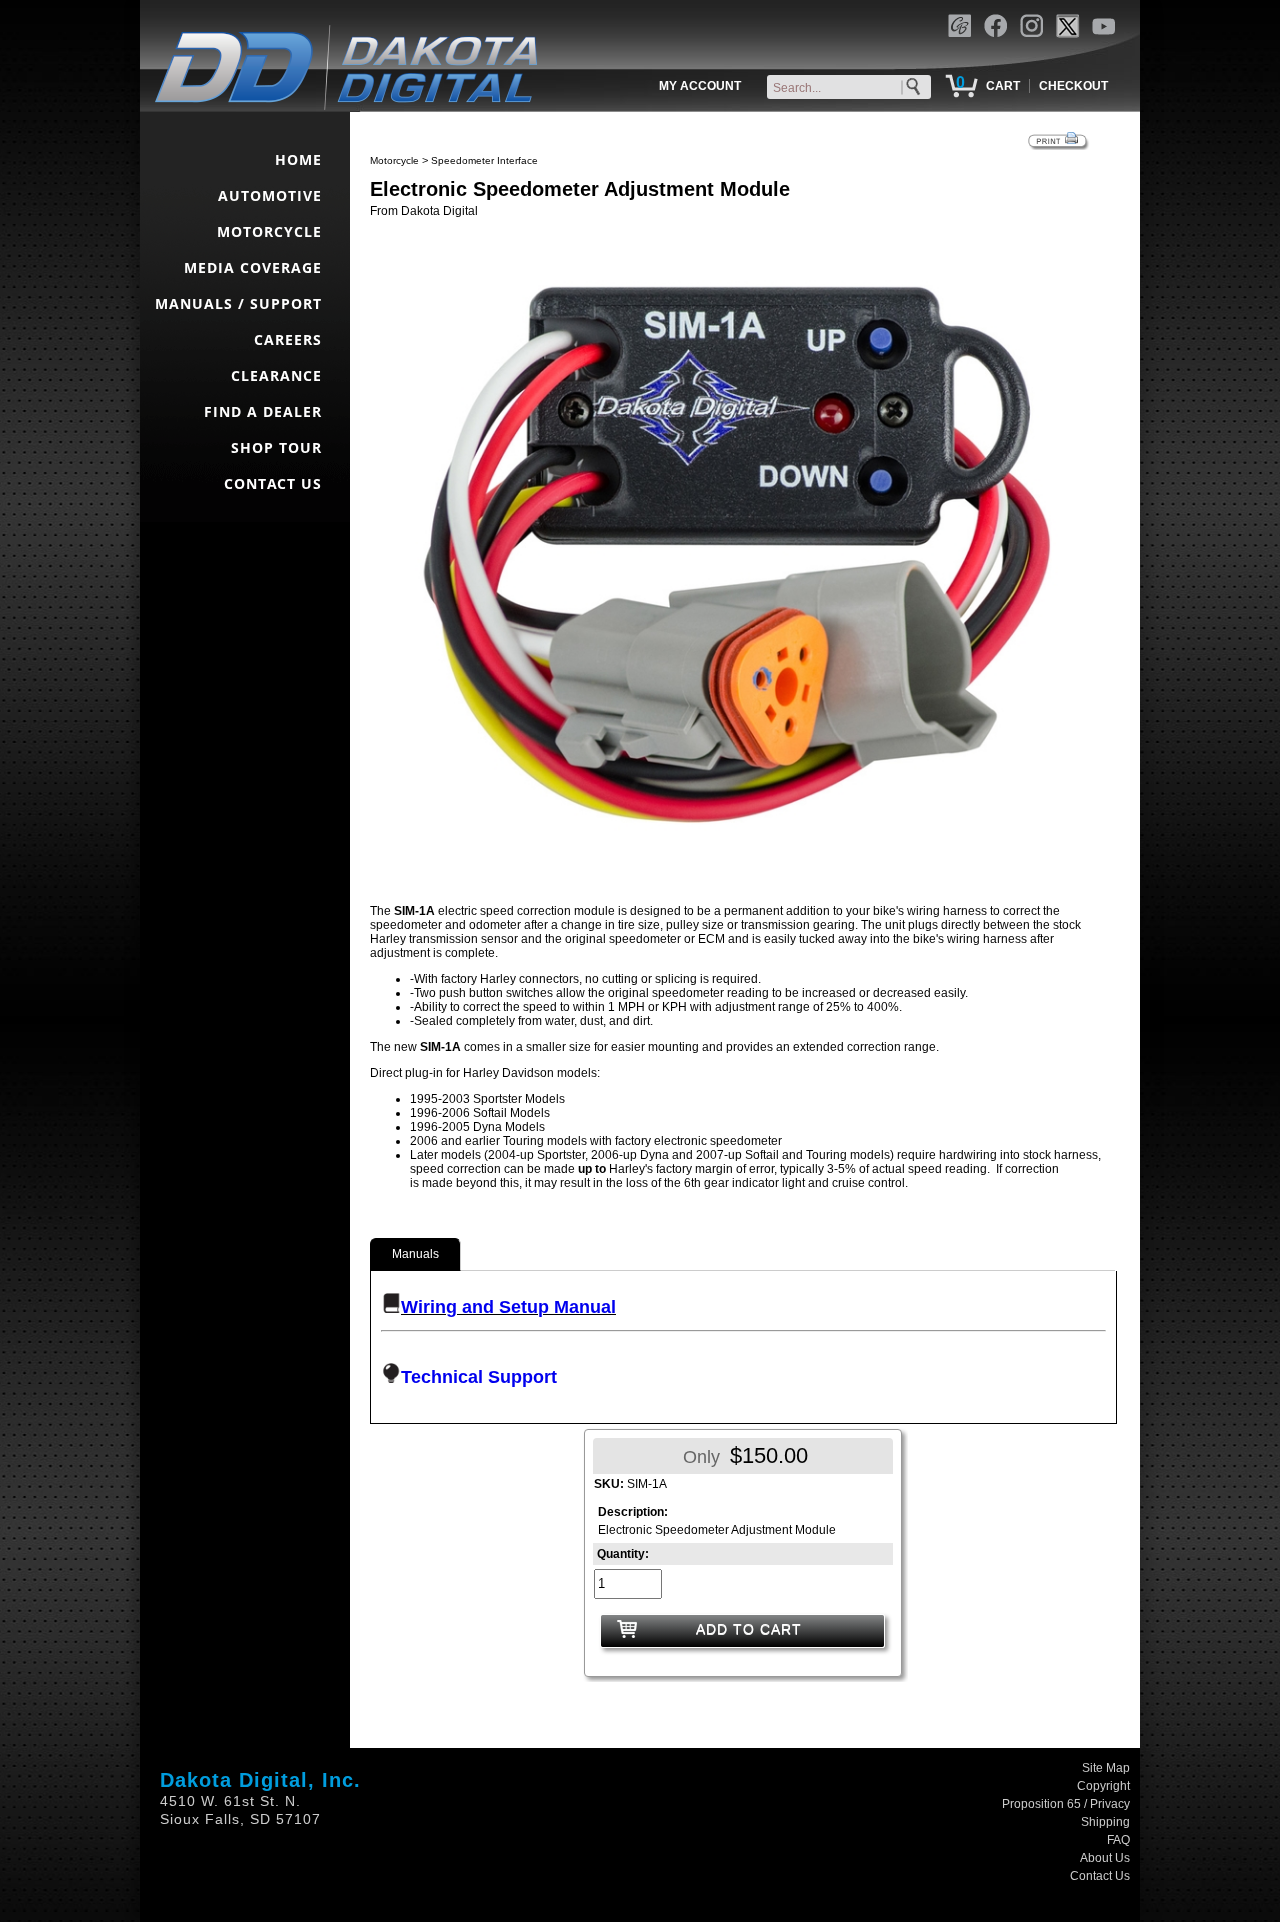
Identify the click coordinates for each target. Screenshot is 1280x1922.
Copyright (1103, 1786)
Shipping (1105, 1822)
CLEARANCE (276, 375)
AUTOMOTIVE (270, 195)
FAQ (1118, 1840)
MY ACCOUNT (700, 86)
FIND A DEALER (263, 411)
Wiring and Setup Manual (508, 1307)
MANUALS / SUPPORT (238, 303)
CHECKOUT (1073, 86)
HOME (298, 159)
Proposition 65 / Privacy (1066, 1804)
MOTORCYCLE (269, 231)
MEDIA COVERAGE (253, 267)
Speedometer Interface (484, 160)
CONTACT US (273, 483)
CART (1003, 86)
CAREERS (288, 339)
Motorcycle (394, 160)
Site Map (1106, 1768)
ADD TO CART (749, 1629)
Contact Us (1100, 1876)
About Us (1105, 1858)
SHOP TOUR (276, 447)
